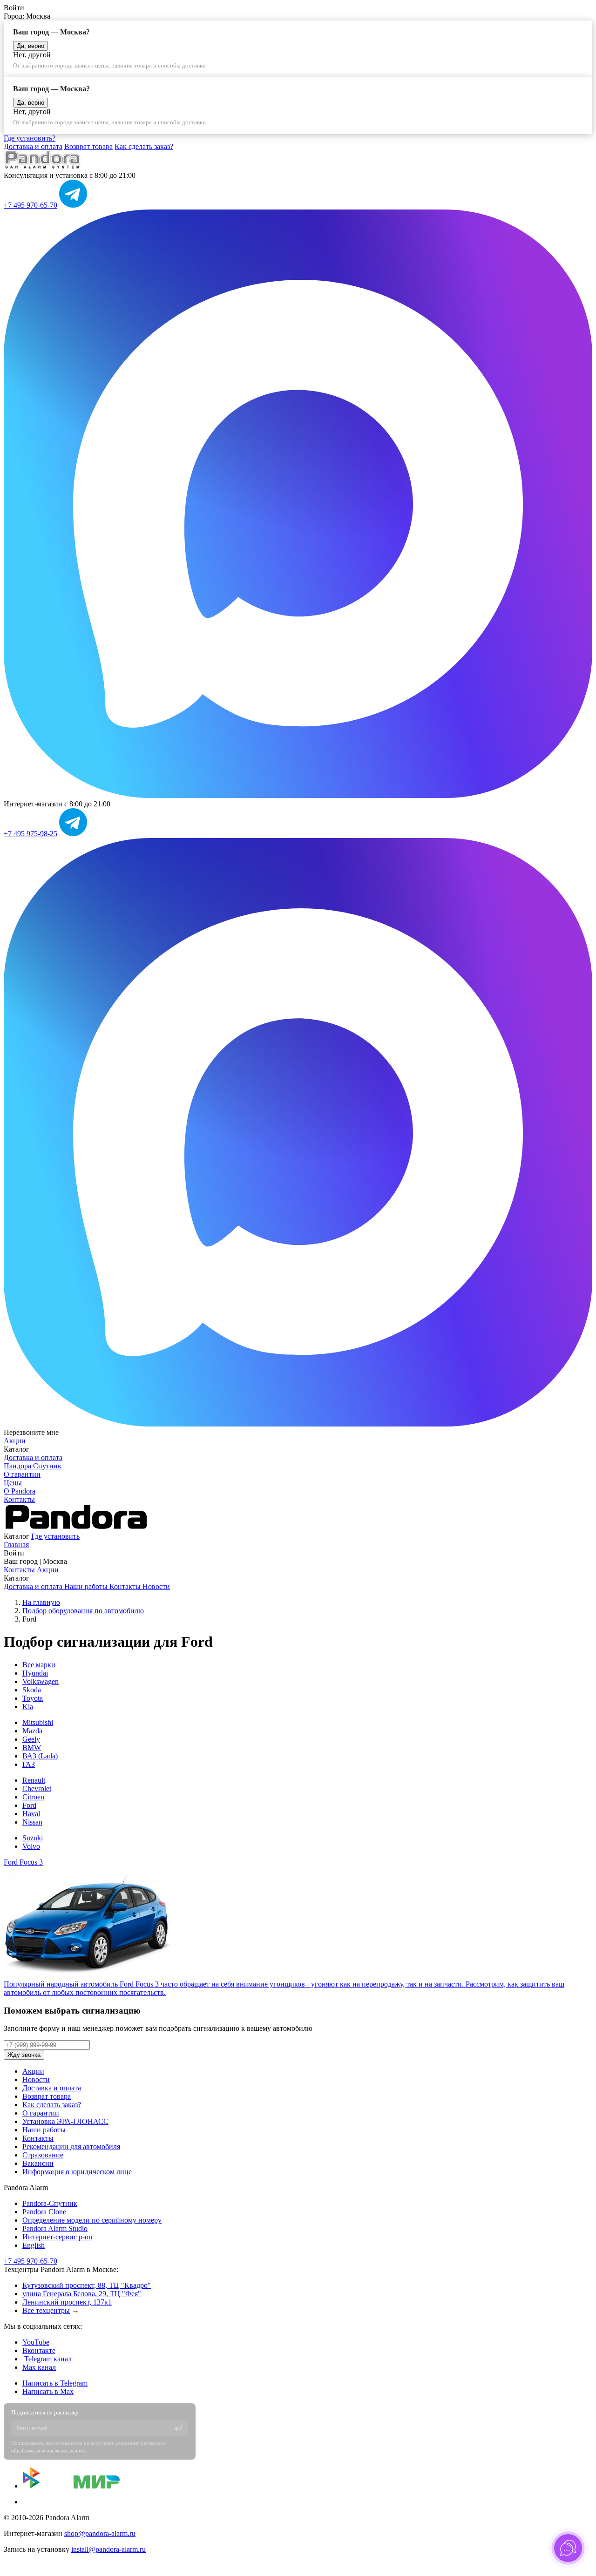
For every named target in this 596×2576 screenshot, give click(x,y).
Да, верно (30, 46)
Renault (34, 1780)
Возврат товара (88, 146)
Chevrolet (37, 1788)
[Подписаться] (178, 2428)
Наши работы (87, 1586)
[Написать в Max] (298, 795)
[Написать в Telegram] (73, 205)
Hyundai (35, 1673)
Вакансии (38, 2163)
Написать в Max (48, 2391)
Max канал (39, 2367)
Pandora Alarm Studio (55, 2228)
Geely (31, 1739)
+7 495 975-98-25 (30, 834)
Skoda (32, 1690)
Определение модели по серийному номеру (92, 2220)
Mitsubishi (38, 1722)
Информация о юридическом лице (77, 2172)
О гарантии (22, 1474)
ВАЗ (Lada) (40, 1756)
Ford (29, 1805)
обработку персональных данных (49, 2450)
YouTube (36, 2342)
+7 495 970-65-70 (30, 205)
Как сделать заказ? (144, 146)
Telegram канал (47, 2359)
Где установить (55, 1536)
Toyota (33, 1698)
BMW (32, 1748)
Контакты (19, 1499)
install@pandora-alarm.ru (108, 2549)
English (34, 2245)
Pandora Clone (44, 2212)
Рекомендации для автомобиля (71, 2147)
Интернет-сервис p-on (57, 2237)
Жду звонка (24, 2055)
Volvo (31, 1846)
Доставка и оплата (33, 146)
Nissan (32, 1822)
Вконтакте (39, 2350)
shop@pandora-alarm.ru (100, 2533)
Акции (15, 1441)
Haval (31, 1814)
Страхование (43, 2155)
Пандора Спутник (33, 1466)
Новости (156, 1586)
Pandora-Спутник (50, 2203)
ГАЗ (29, 1764)
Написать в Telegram (55, 2383)
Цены (13, 1483)
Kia (28, 1707)
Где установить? (30, 138)
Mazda (32, 1731)
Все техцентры (46, 2310)
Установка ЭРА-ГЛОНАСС (65, 2121)
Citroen (33, 1797)
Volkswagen (41, 1681)
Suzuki (33, 1838)
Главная (16, 1545)
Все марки (39, 1665)
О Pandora (20, 1491)
